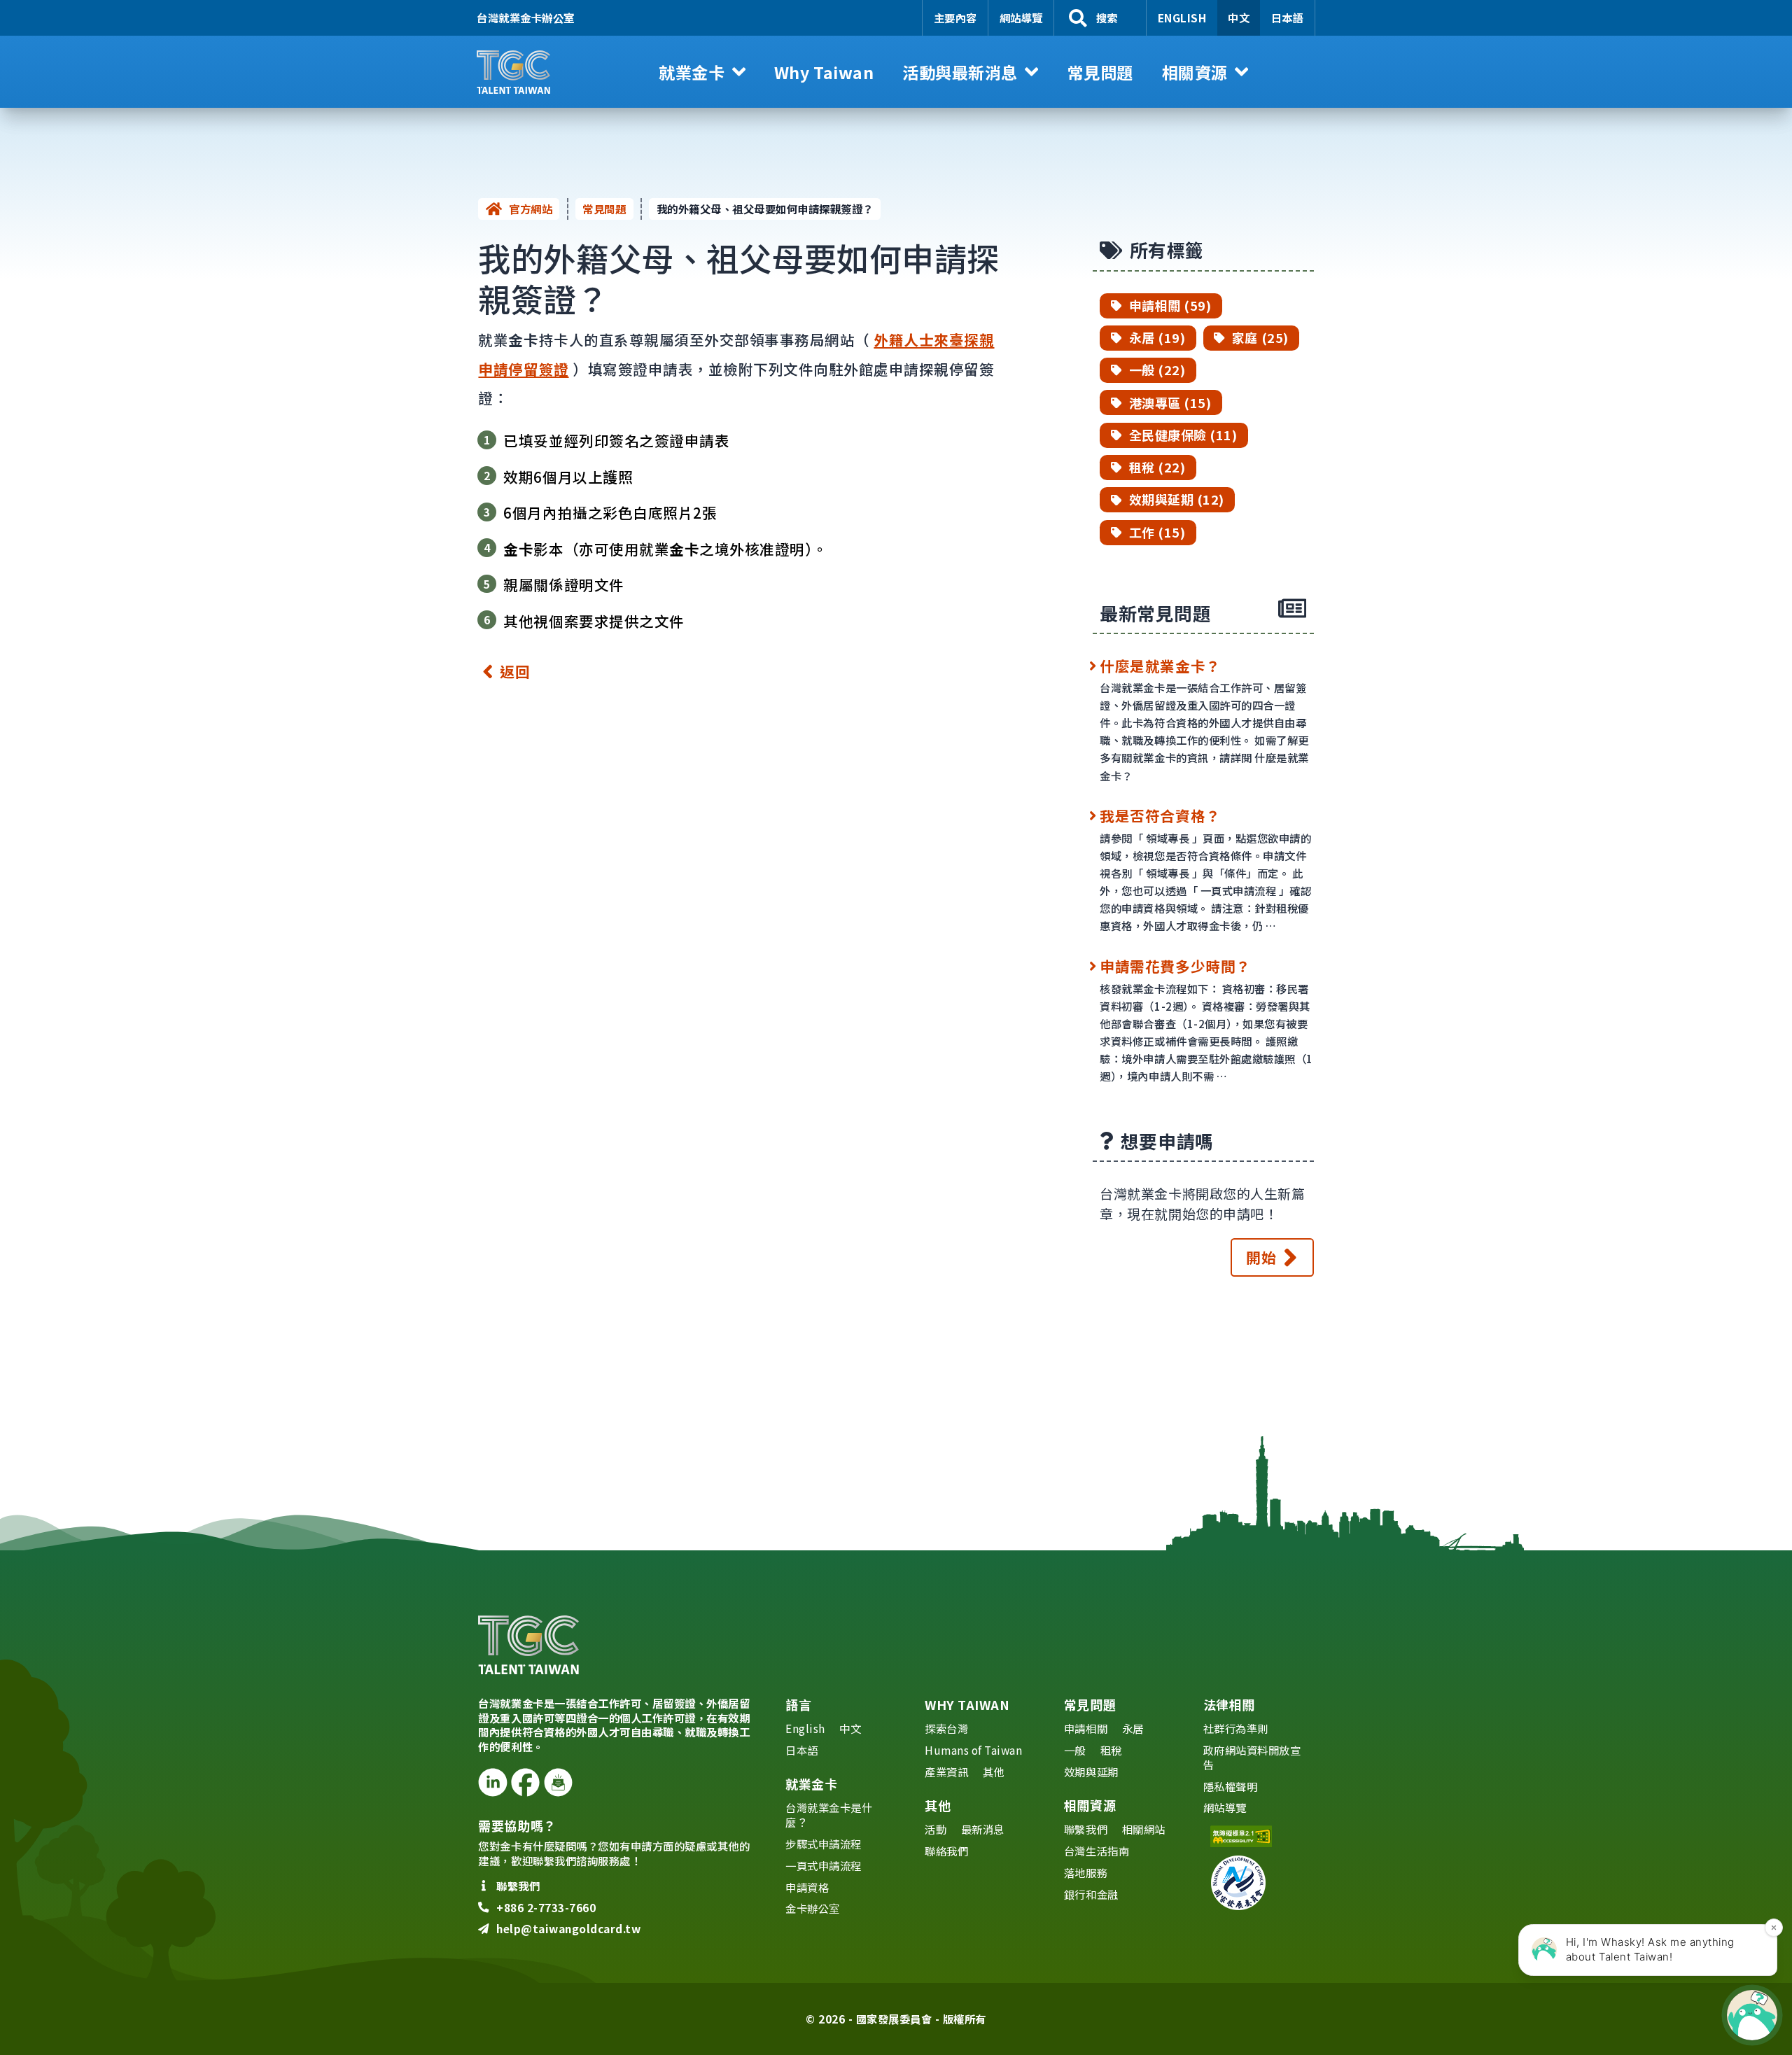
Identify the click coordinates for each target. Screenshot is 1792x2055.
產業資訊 (946, 1772)
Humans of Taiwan (973, 1750)
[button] (702, 72)
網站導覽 (1021, 17)
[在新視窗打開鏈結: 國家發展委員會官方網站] (1258, 1883)
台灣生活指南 (1097, 1851)
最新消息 (983, 1829)
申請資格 (807, 1887)
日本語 (1288, 17)
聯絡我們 (946, 1851)
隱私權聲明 (1231, 1786)
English (1182, 17)
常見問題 (604, 209)
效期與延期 (1091, 1772)
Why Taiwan (967, 1704)
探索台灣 (946, 1728)
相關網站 (1144, 1829)
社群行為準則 (1236, 1728)
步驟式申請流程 (824, 1844)
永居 (1133, 1728)
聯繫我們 (1086, 1829)
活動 (936, 1829)
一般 (1075, 1750)
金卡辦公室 (813, 1908)
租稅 (1111, 1750)
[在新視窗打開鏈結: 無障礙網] (1258, 1836)
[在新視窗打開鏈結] (492, 1782)
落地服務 (1086, 1872)
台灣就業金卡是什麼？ (829, 1815)
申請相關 (1086, 1728)
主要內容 (955, 17)
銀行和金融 (1091, 1894)
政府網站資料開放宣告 (1252, 1757)
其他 (994, 1772)
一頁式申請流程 (824, 1865)
